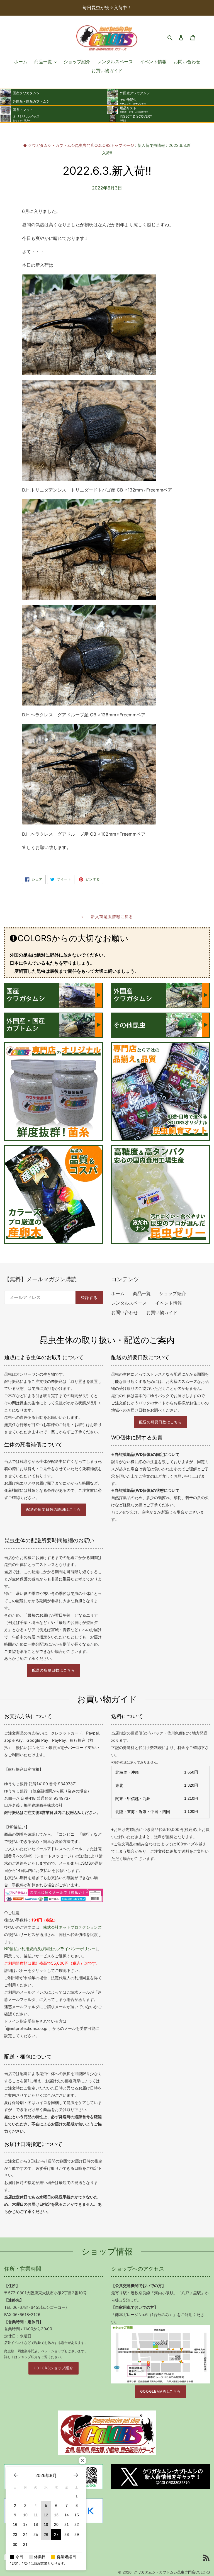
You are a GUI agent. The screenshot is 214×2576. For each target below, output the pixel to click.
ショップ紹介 (172, 1293)
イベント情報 (169, 1303)
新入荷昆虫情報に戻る (111, 917)
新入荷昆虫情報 (151, 145)
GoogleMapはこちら (160, 2391)
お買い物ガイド (162, 1312)
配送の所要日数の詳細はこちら (53, 1510)
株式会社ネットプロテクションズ (72, 1927)
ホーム (118, 1293)
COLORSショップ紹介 (53, 2368)
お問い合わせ (125, 1312)
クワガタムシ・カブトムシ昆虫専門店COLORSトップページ (81, 145)
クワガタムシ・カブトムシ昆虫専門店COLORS (172, 2572)
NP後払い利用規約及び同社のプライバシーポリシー (50, 1949)
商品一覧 (142, 1293)
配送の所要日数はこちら (160, 1422)
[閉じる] (82, 2460)
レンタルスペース (129, 1303)
